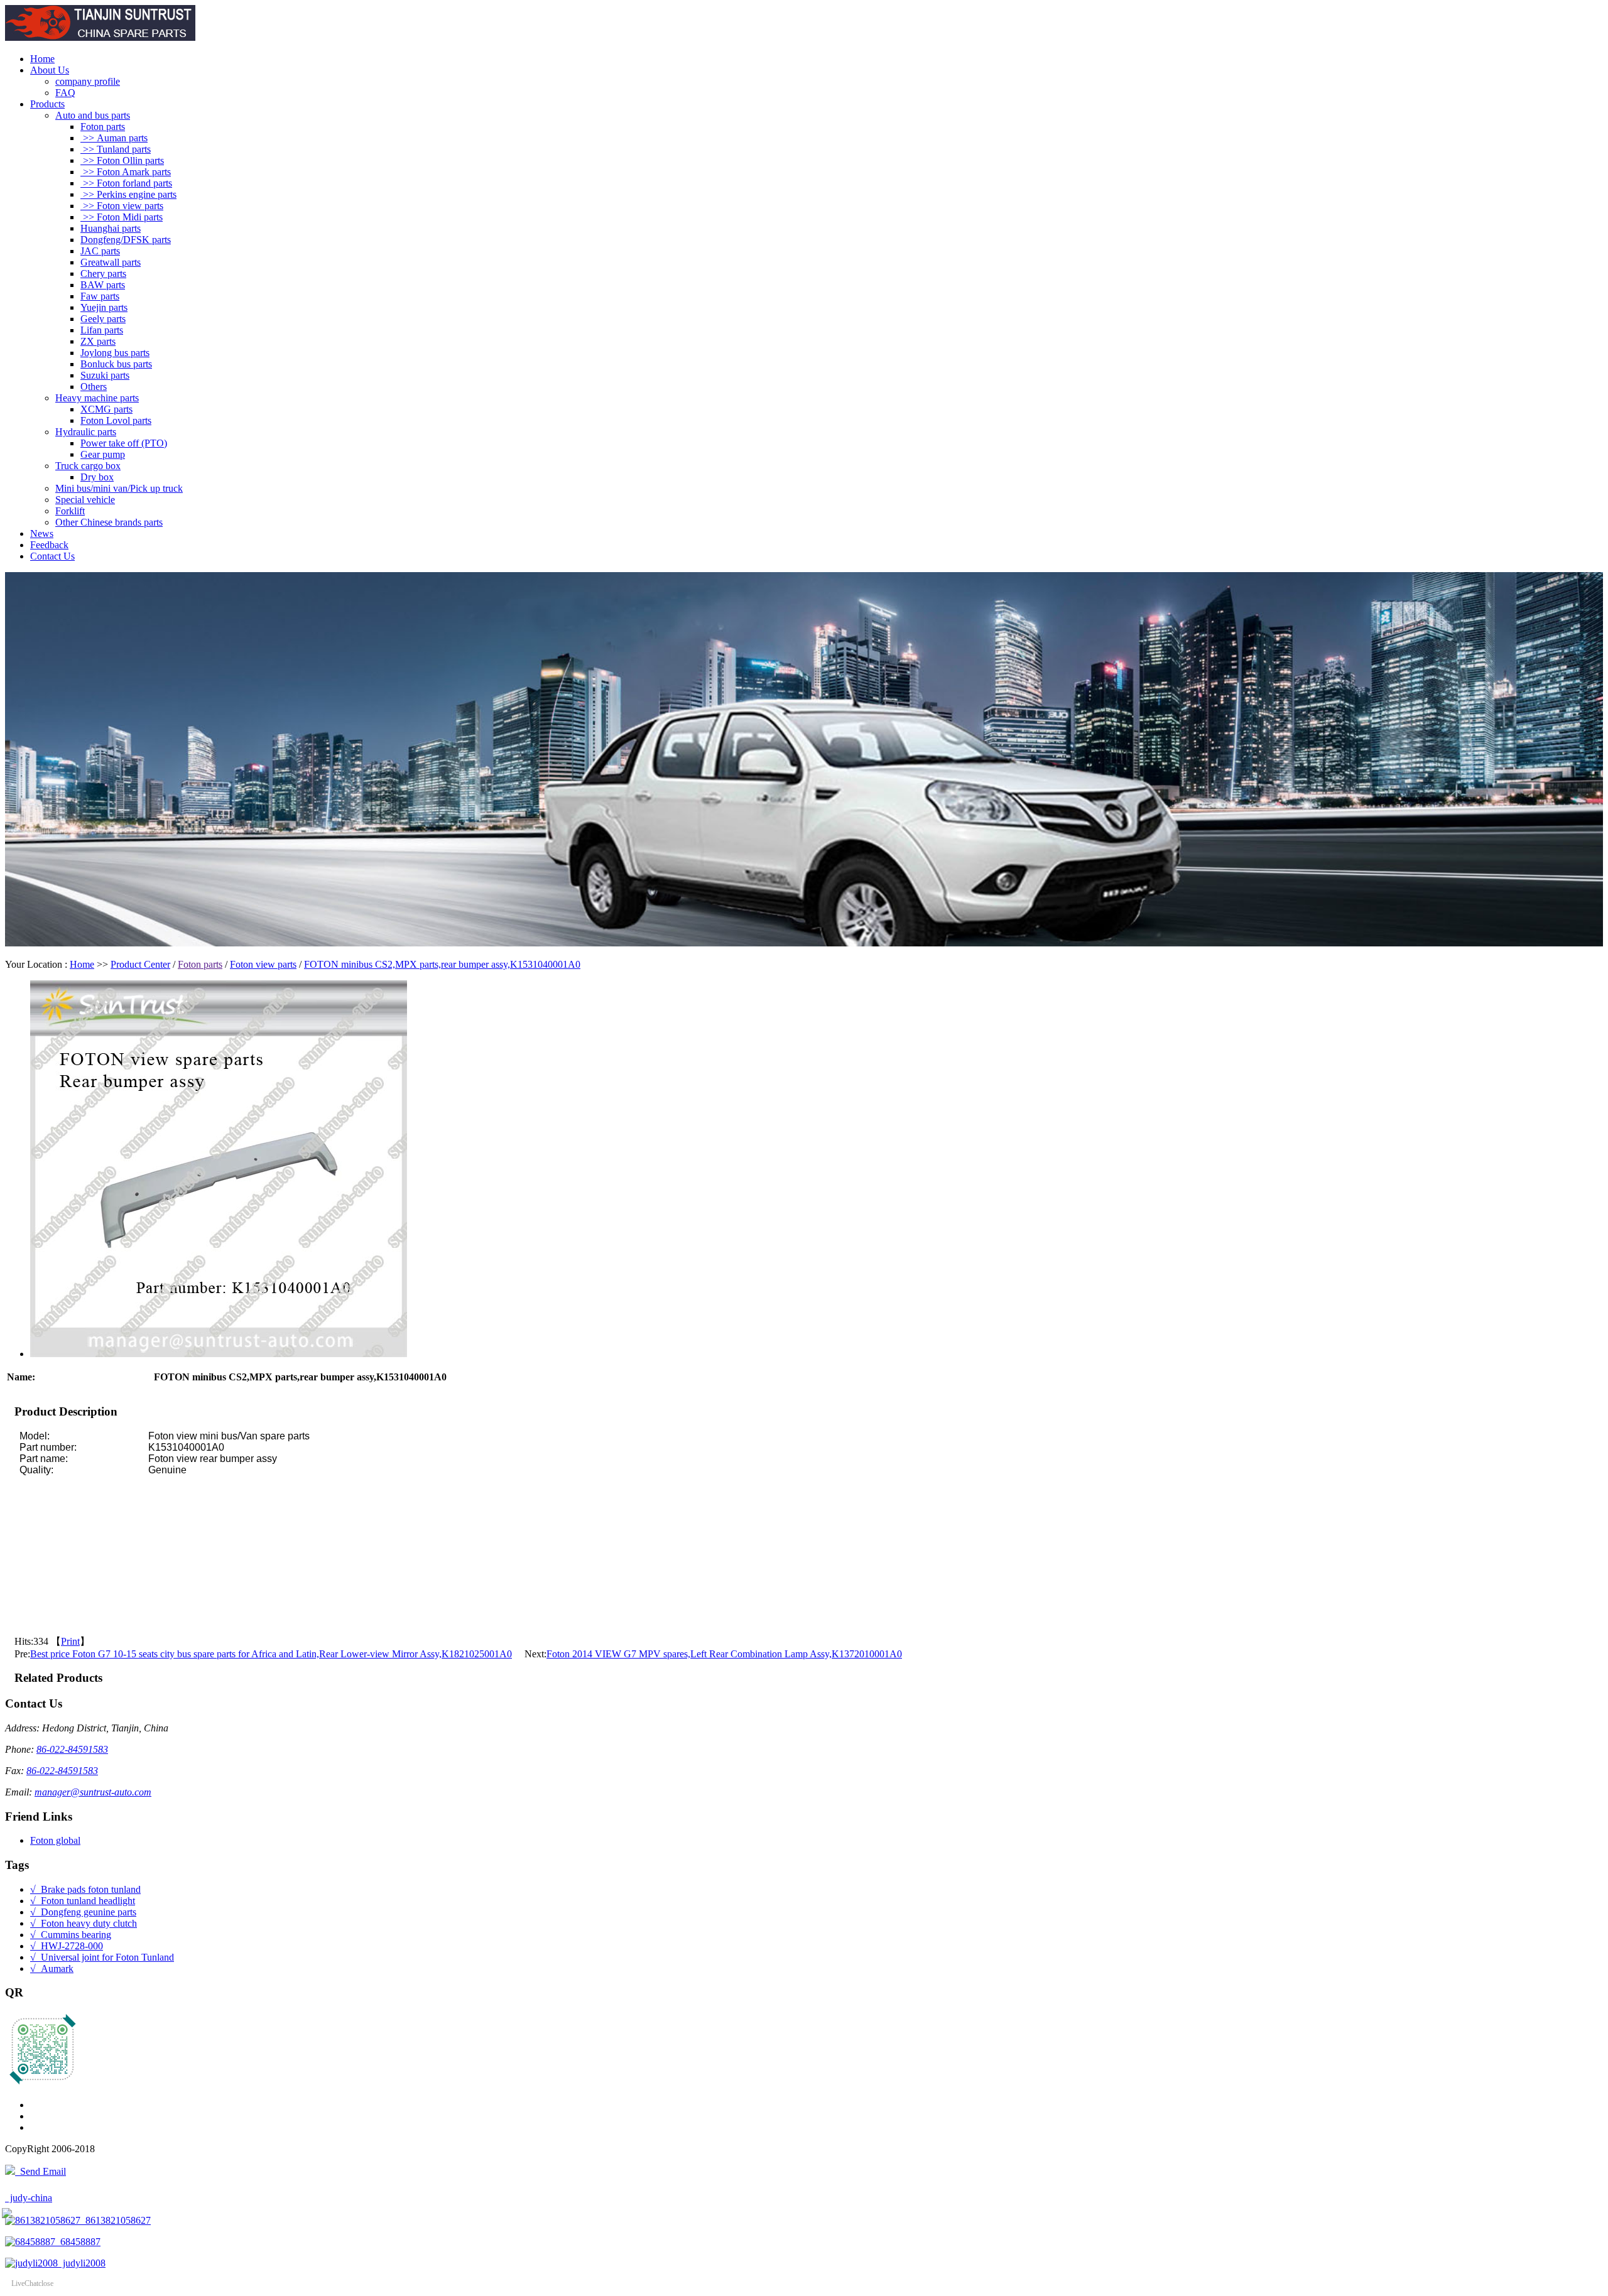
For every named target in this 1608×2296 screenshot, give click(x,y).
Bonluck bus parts (116, 364)
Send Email (41, 2171)
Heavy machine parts (97, 398)
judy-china (29, 2198)
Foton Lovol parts (116, 420)
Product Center (140, 964)
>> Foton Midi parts (122, 217)
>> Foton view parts (122, 206)
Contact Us (52, 556)
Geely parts (103, 319)
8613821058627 (116, 2220)
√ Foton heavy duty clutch (84, 1923)
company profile (88, 81)
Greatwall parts (111, 262)
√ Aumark (52, 1968)
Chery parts (103, 273)
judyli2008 (82, 2263)
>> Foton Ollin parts (122, 160)
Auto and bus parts (93, 115)
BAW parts (103, 285)
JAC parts (100, 251)
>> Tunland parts (116, 149)
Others (94, 387)
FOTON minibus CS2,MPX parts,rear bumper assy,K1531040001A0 (442, 964)
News (42, 533)
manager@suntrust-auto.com (93, 1792)
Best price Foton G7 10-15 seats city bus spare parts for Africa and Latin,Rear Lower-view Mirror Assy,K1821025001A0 (271, 1654)
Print (70, 1641)
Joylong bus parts (115, 353)
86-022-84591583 (72, 1749)
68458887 (78, 2242)
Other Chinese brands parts (109, 522)
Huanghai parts (111, 228)
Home (42, 59)
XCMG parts (106, 409)
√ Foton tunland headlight (83, 1901)
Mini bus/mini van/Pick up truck (119, 488)
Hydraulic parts (86, 432)
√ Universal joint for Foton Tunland (102, 1957)
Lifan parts (102, 330)
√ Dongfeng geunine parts (83, 1912)
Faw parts (100, 296)
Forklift (70, 511)
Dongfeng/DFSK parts (126, 240)
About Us (50, 70)
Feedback (49, 545)
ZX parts (98, 341)
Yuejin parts (104, 307)
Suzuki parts (105, 375)
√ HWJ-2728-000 (67, 1946)
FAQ (65, 93)
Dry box (97, 477)
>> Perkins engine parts (128, 194)
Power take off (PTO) (124, 443)
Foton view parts (263, 964)
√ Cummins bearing (71, 1935)
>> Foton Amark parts (126, 172)
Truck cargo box (88, 466)
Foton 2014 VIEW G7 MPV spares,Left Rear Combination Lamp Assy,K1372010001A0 (724, 1654)
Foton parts (103, 127)
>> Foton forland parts (126, 183)
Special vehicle (85, 500)
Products (47, 104)
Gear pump (103, 454)
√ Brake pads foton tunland (85, 1889)
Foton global (55, 1840)
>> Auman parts (114, 138)
